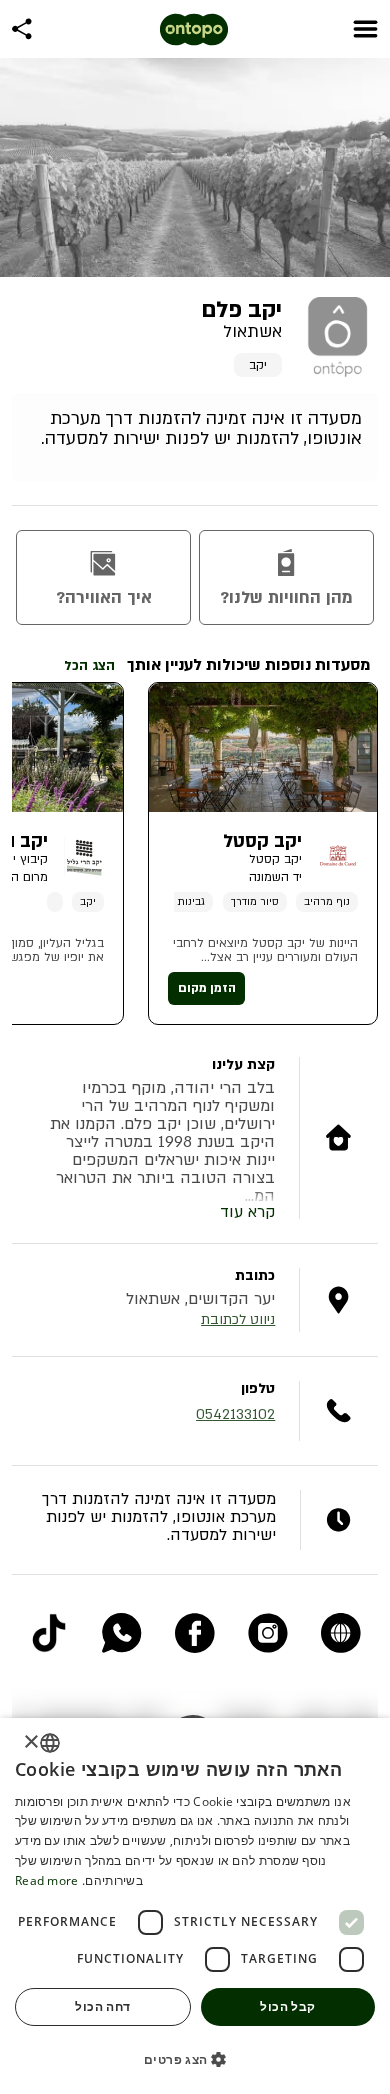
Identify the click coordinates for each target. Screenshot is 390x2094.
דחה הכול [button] (102, 2006)
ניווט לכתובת (238, 1319)
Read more (47, 1880)
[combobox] (50, 1743)
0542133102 (235, 1414)
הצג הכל (89, 666)
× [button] (32, 1742)
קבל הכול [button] (287, 2006)
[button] (195, 2059)
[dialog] (195, 1906)
